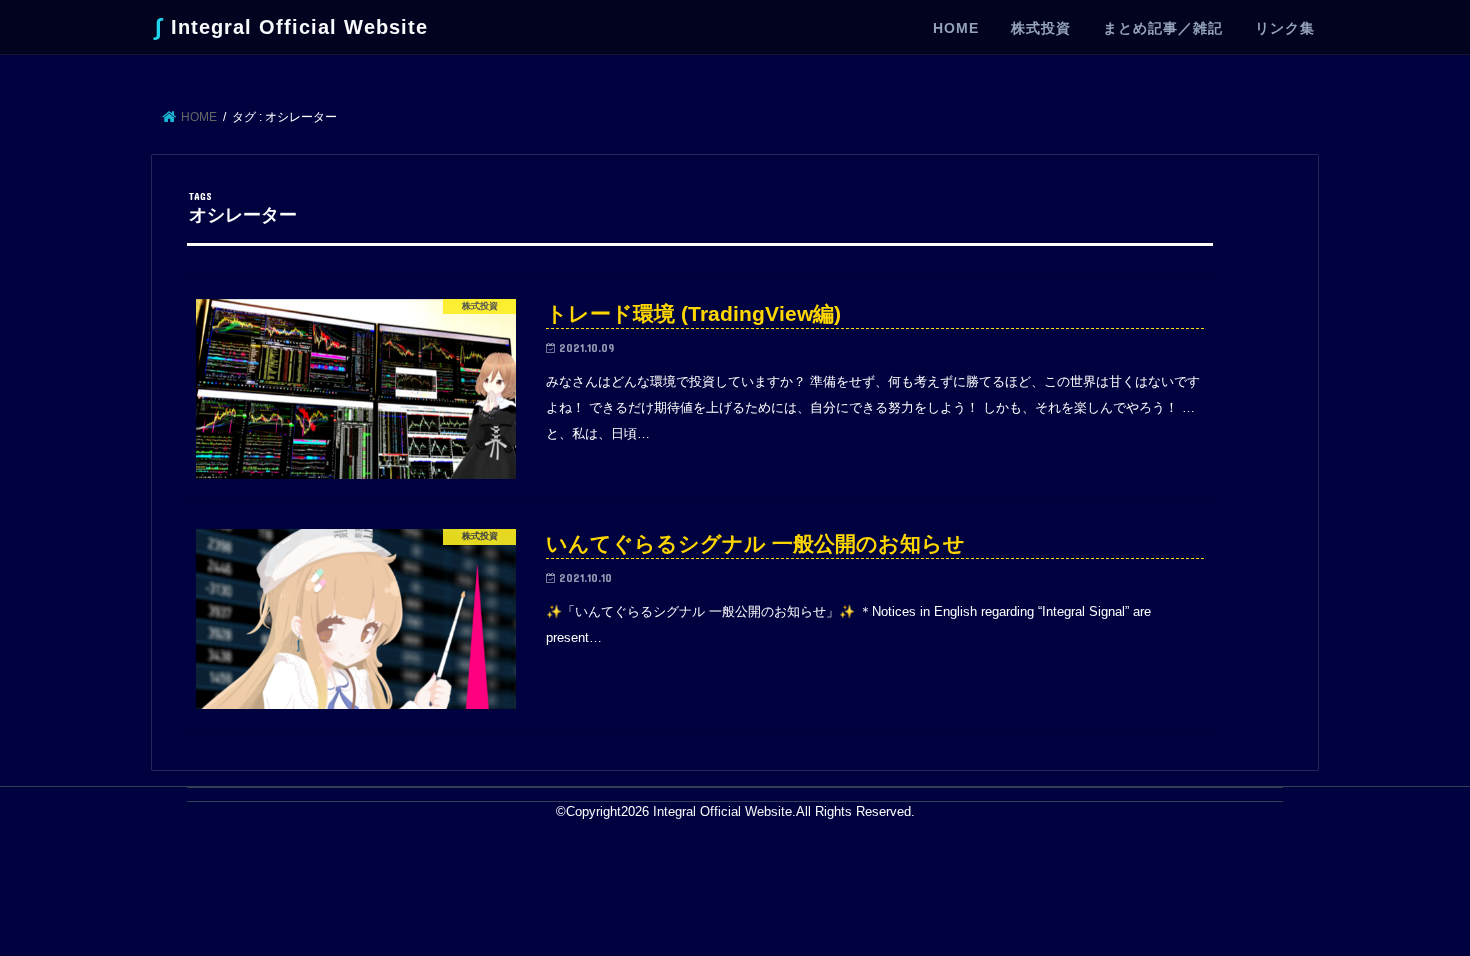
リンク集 (1285, 28)
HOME (956, 28)
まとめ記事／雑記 (1163, 28)
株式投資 (1041, 28)
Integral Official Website (291, 26)
